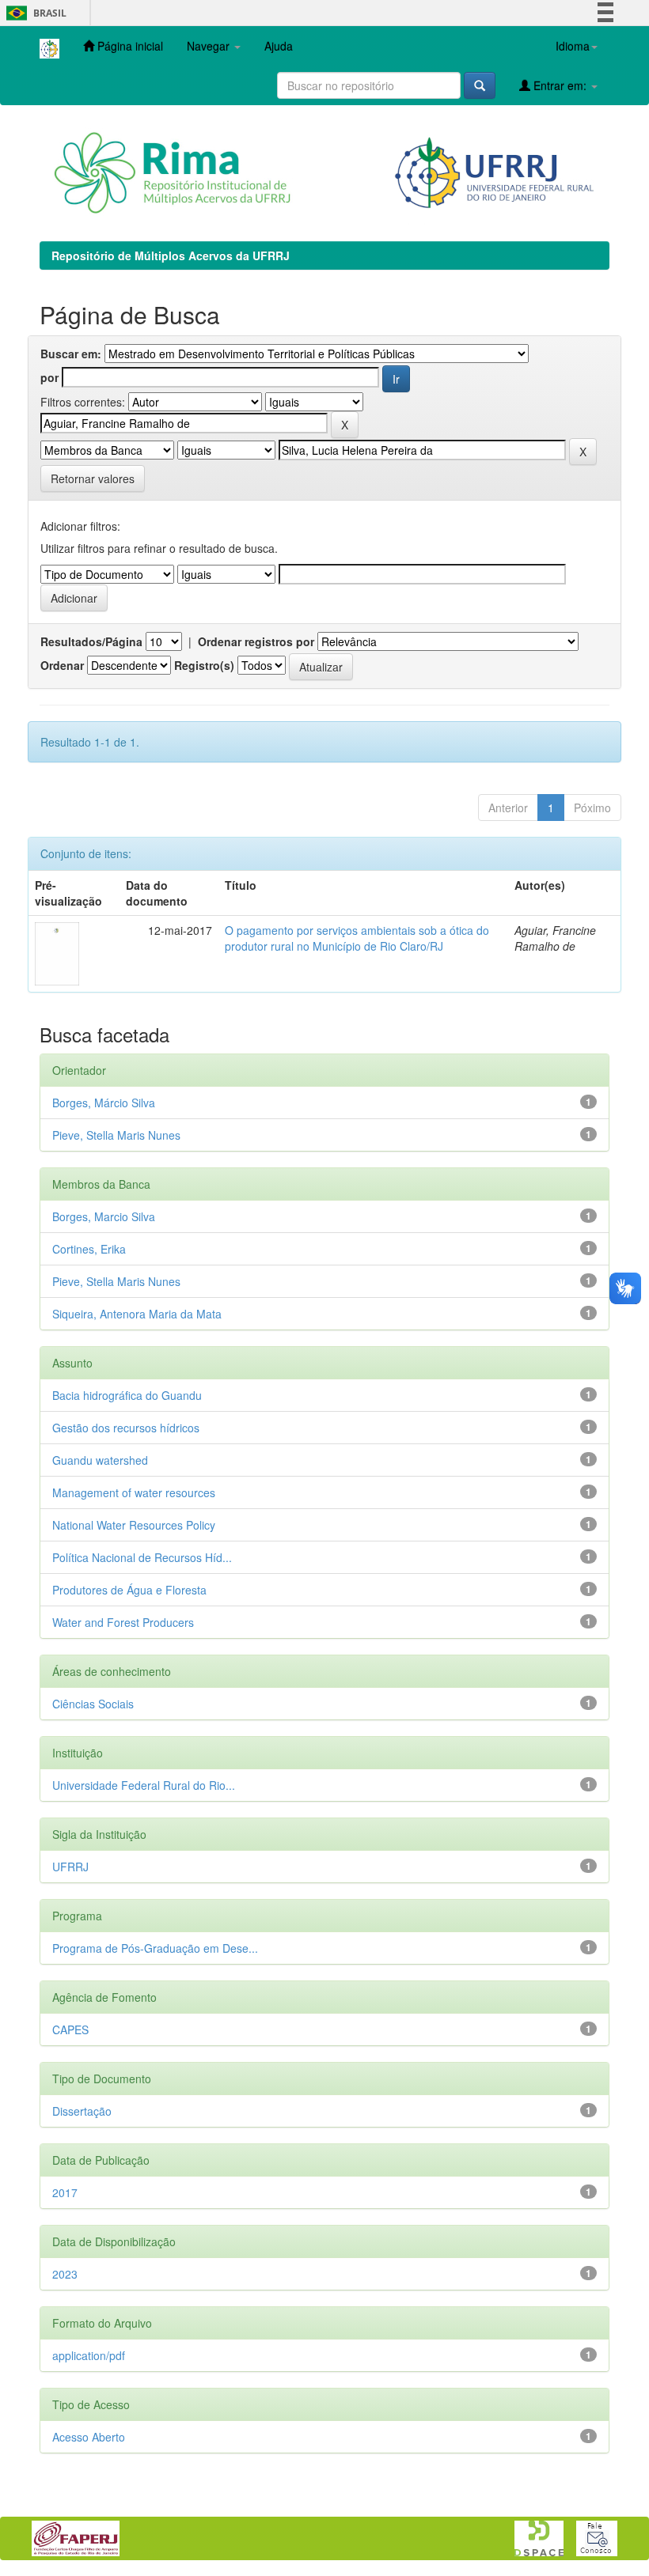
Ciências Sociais (93, 1704)
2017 (65, 2192)
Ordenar (62, 665)
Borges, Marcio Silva (104, 1216)
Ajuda (279, 46)
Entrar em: (560, 85)
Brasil (34, 13)
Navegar (210, 46)
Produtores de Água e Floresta (129, 1590)
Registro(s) (204, 665)
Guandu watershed (100, 1460)
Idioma (573, 46)
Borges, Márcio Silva (104, 1103)
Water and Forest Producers (123, 1622)
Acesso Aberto (89, 2437)
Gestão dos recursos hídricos (126, 1428)
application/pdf (89, 2355)
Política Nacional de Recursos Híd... (142, 1557)
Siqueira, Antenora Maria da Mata (137, 1314)
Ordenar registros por (256, 641)
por (49, 377)
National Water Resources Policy (134, 1525)
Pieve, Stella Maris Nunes (116, 1135)
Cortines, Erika (89, 1249)
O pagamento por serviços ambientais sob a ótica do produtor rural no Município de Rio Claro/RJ (357, 938)
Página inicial (129, 46)
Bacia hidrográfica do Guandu (127, 1395)
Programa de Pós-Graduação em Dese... (155, 1948)
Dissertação (82, 2111)
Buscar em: (71, 354)
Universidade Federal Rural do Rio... (144, 1785)
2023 (65, 2274)
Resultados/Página (91, 641)
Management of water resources (134, 1492)
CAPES (70, 2029)
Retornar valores (93, 479)
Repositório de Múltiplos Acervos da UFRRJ (171, 255)
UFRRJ (70, 1867)
